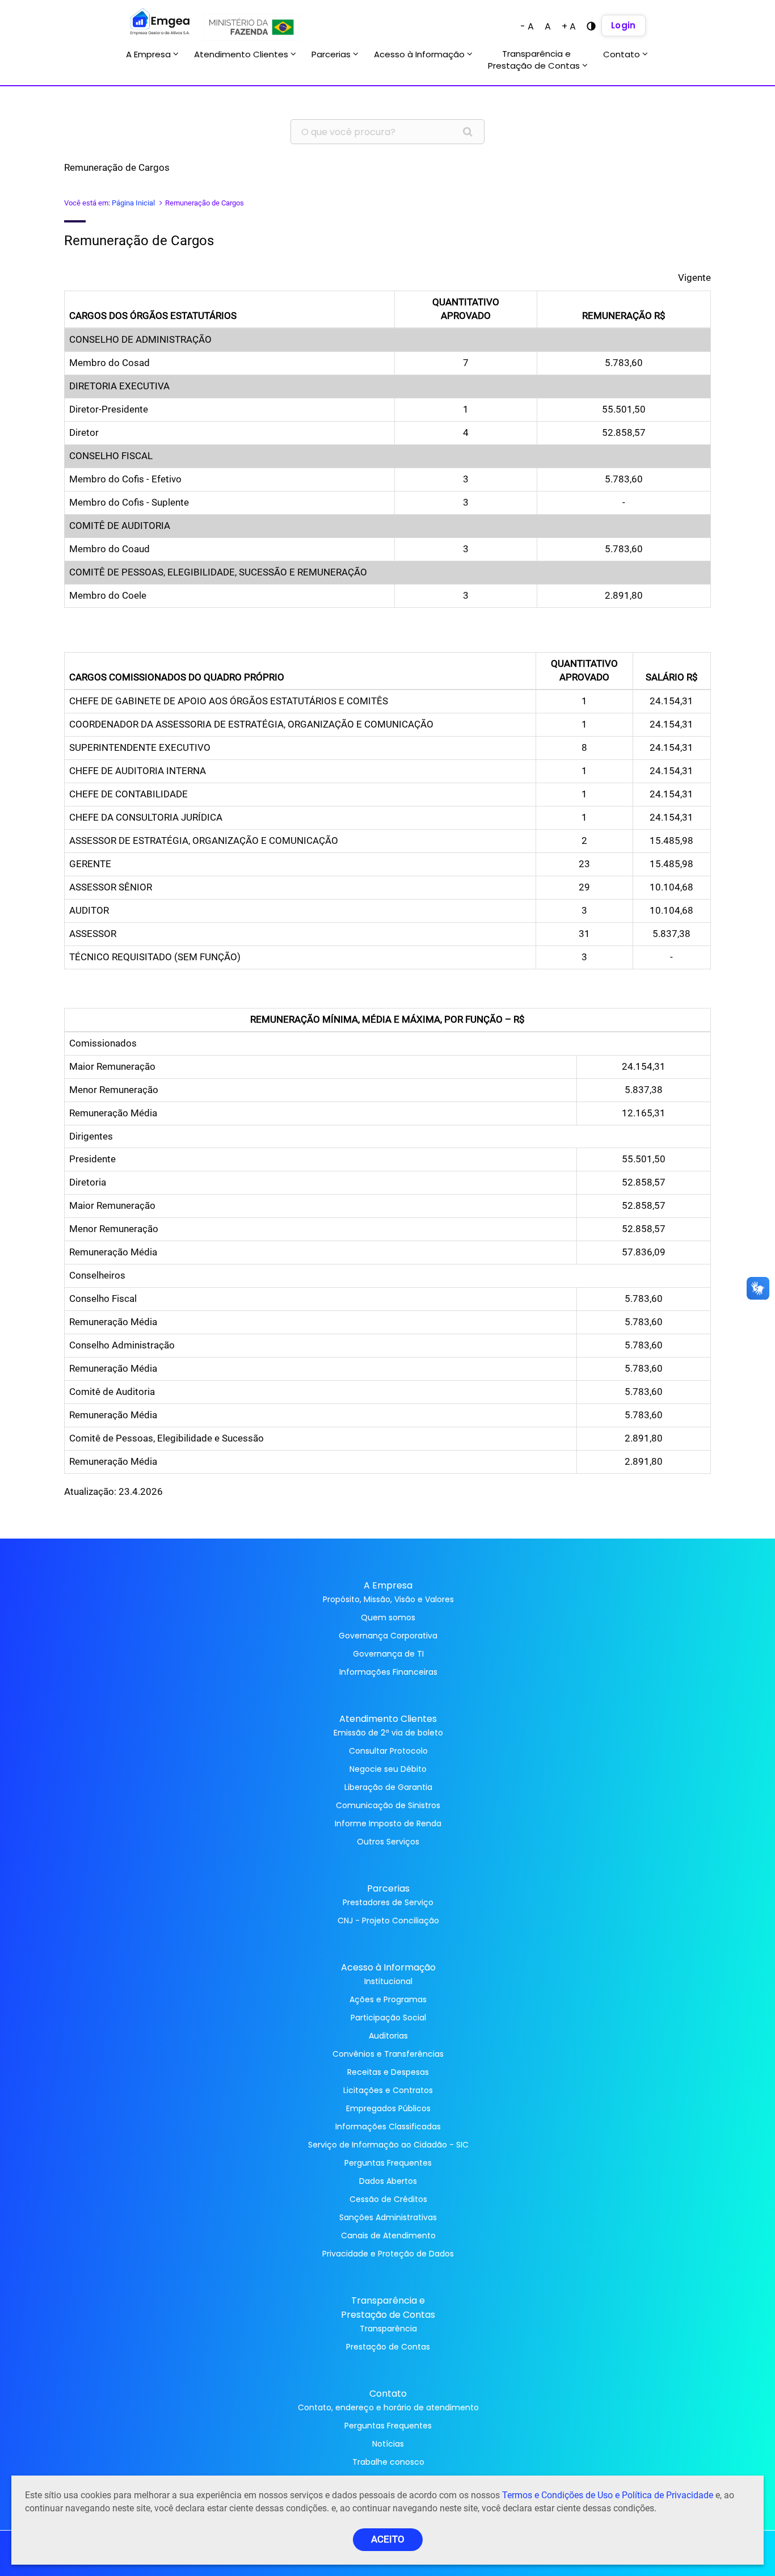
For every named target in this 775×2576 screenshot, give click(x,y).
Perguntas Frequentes (388, 2163)
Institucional (388, 1981)
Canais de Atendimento (388, 2235)
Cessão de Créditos (388, 2199)
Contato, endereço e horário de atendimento (388, 2407)
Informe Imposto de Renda (388, 1823)
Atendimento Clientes (242, 54)
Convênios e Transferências (388, 2054)
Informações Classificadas (388, 2127)
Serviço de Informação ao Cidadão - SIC (388, 2145)
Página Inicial (133, 203)
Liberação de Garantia (388, 1787)
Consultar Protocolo (388, 1751)
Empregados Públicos (388, 2108)
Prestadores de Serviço (388, 1902)
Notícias (388, 2444)
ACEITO (388, 2539)
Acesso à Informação (420, 54)
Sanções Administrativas (388, 2217)
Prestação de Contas (388, 2347)
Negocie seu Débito (388, 1769)
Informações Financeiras (388, 1672)
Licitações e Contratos (388, 2090)
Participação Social (388, 2018)
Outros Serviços (388, 1842)
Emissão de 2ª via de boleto (388, 1733)
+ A (569, 26)
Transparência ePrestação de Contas (535, 60)
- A (527, 26)
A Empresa (149, 54)
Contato (623, 54)
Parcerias (332, 54)
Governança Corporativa (388, 1636)
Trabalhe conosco (388, 2462)
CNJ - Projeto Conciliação (388, 1921)
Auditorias (388, 2036)
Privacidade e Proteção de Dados (388, 2254)
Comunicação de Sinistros (388, 1805)
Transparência (388, 2329)
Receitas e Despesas (388, 2072)
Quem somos (388, 1617)
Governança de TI (388, 1654)
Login (624, 25)
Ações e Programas (388, 1999)
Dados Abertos (388, 2181)
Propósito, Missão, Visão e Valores (388, 1599)
